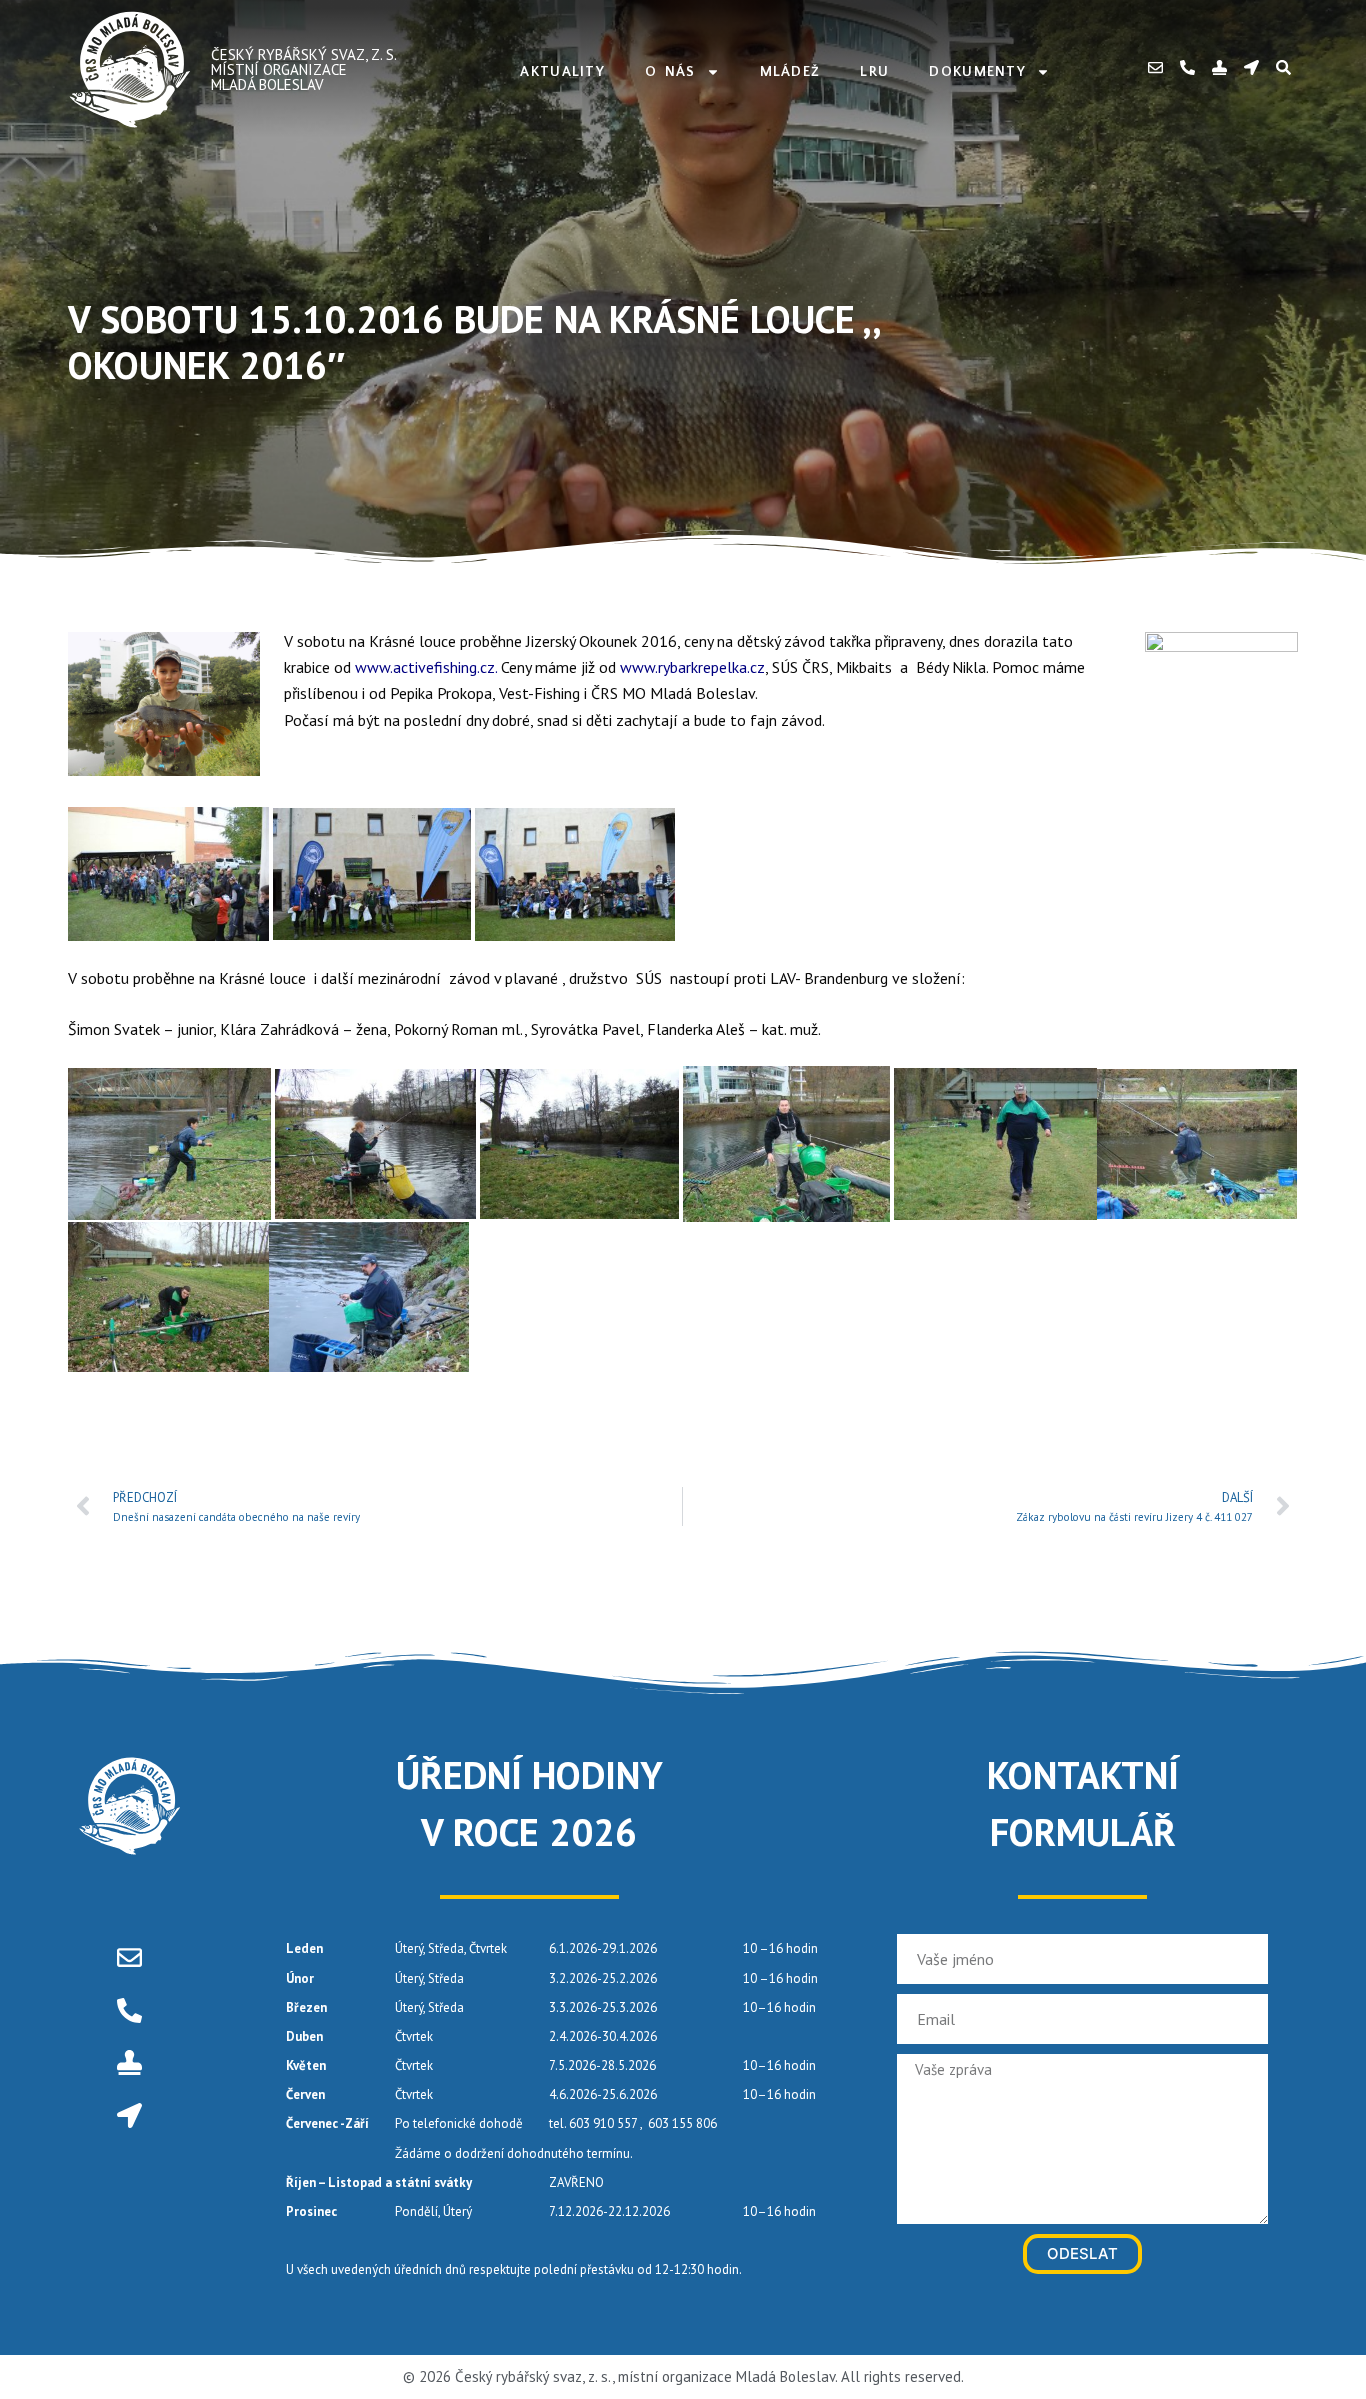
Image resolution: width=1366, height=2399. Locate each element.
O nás (670, 72)
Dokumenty (977, 72)
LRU (874, 72)
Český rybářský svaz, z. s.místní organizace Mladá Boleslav (304, 69)
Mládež (790, 72)
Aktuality (562, 72)
